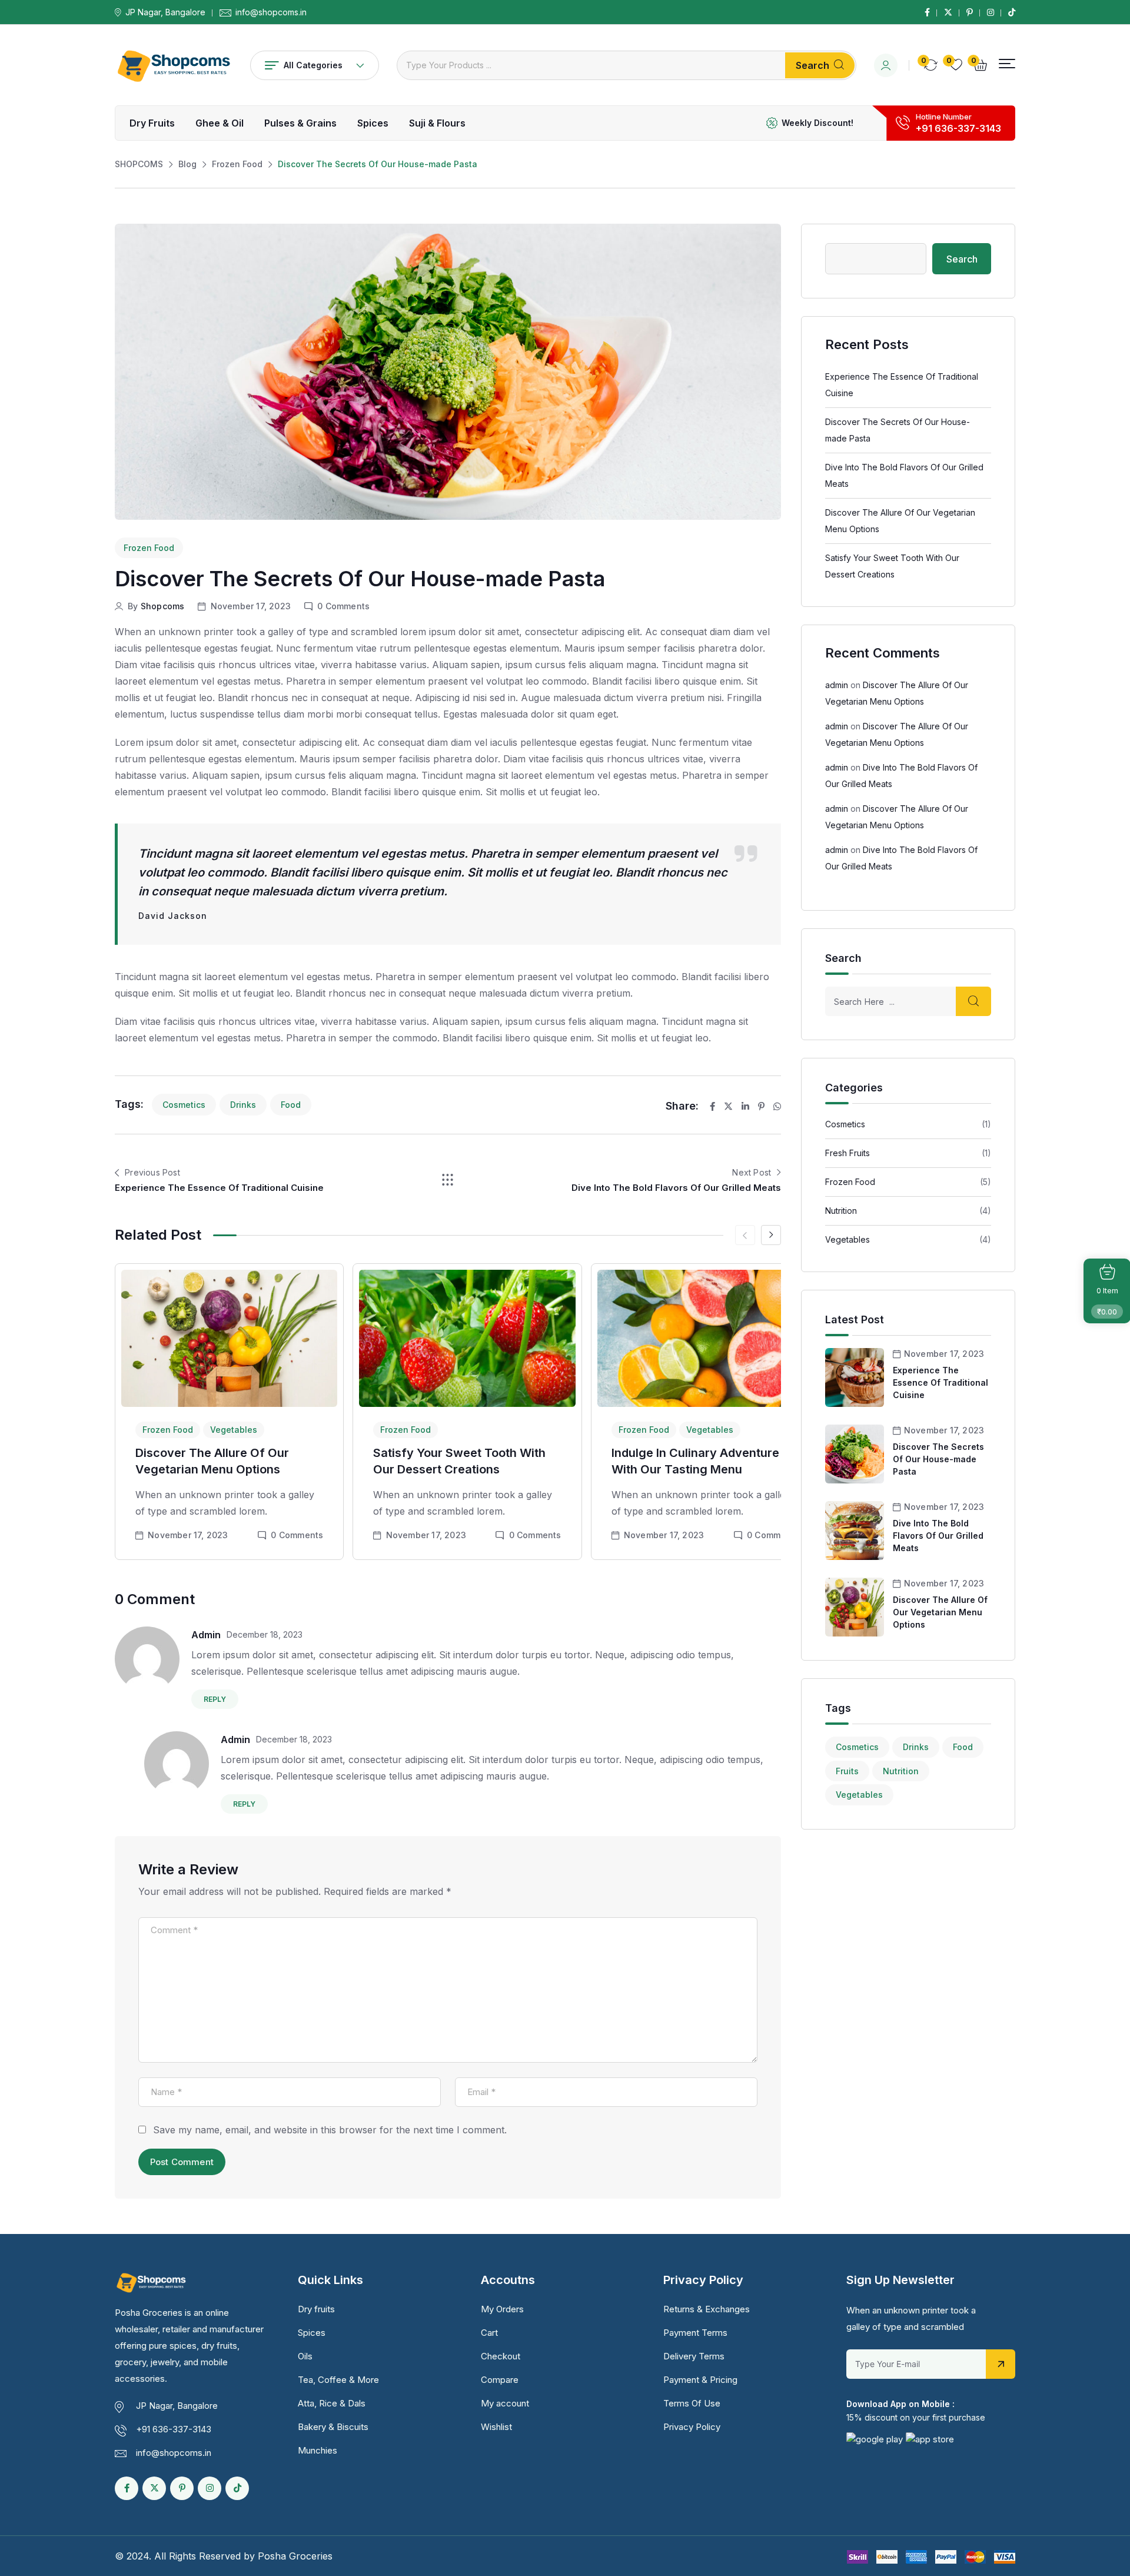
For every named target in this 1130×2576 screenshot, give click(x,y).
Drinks (243, 1105)
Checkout (501, 2356)
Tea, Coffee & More (338, 2380)
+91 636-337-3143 (958, 128)
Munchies (318, 2450)
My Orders (502, 2309)
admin (206, 1635)
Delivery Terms (694, 2356)
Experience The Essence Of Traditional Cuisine (219, 1188)
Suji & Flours (437, 123)
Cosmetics (184, 1105)
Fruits (847, 1771)
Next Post (752, 1172)
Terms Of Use (692, 2403)
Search (812, 65)
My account (505, 2403)
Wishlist (496, 2427)
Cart (489, 2333)
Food (291, 1105)
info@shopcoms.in (271, 12)
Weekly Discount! (817, 123)
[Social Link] (927, 12)
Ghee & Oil (220, 123)
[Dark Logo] (174, 65)
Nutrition (841, 1211)
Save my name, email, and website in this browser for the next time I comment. (330, 2130)
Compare (500, 2380)
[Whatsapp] (777, 1106)
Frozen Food (149, 548)
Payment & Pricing (700, 2380)
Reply (215, 1699)
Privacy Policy (692, 2427)
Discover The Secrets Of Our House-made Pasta (938, 1459)
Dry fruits (152, 123)
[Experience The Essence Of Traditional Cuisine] (855, 1377)
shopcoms (163, 606)
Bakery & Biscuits (333, 2427)
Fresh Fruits (847, 1153)
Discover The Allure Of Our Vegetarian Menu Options (940, 1612)
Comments (297, 1535)
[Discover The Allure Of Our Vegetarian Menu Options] (855, 1606)
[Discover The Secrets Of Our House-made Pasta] (855, 1453)
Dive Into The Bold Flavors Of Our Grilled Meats (676, 1188)
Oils (305, 2356)
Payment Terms (695, 2333)
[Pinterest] (761, 1106)
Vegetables (234, 1430)
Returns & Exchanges (707, 2309)
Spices (373, 123)
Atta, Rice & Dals (332, 2403)
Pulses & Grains (300, 123)
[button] (1007, 64)
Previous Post (152, 1172)
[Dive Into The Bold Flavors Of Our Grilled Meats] (855, 1530)
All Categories (313, 65)
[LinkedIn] (745, 1106)
